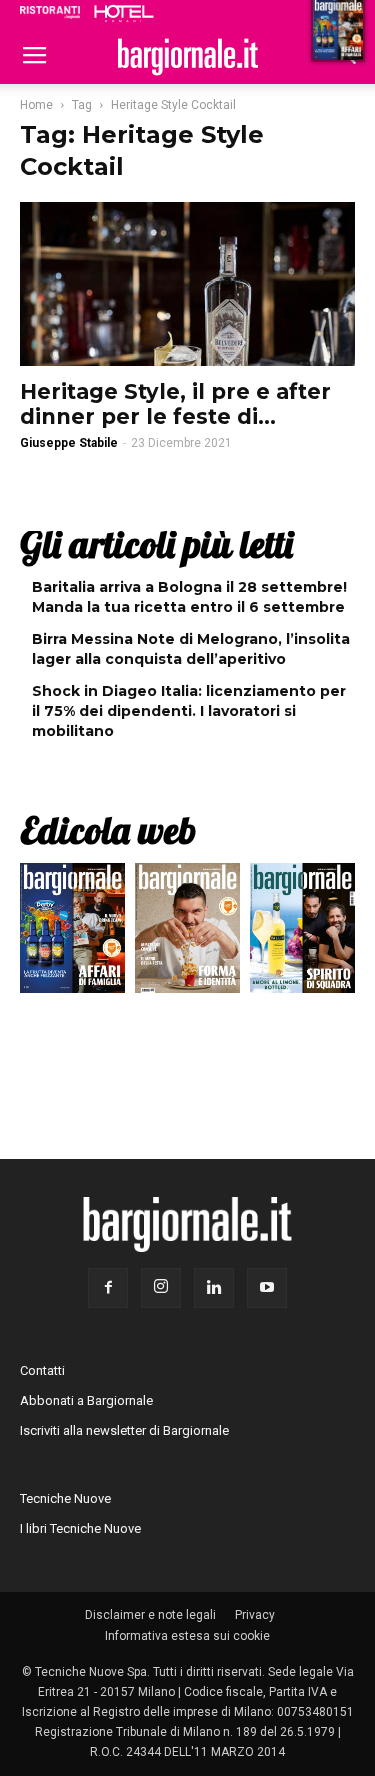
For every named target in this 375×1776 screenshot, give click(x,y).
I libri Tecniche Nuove (80, 1528)
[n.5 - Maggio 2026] (302, 933)
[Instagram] (161, 1288)
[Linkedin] (214, 1288)
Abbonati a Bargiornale (86, 1400)
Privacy (255, 1615)
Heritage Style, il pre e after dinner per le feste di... (175, 404)
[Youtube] (267, 1288)
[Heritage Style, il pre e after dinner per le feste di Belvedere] (187, 284)
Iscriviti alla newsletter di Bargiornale (124, 1430)
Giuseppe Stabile (69, 443)
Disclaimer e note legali (150, 1615)
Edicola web (108, 830)
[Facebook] (108, 1288)
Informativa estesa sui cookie (187, 1636)
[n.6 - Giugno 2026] (187, 933)
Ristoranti (50, 12)
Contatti (42, 1370)
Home (36, 105)
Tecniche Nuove (65, 1498)
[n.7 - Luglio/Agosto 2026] (72, 933)
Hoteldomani (124, 13)
